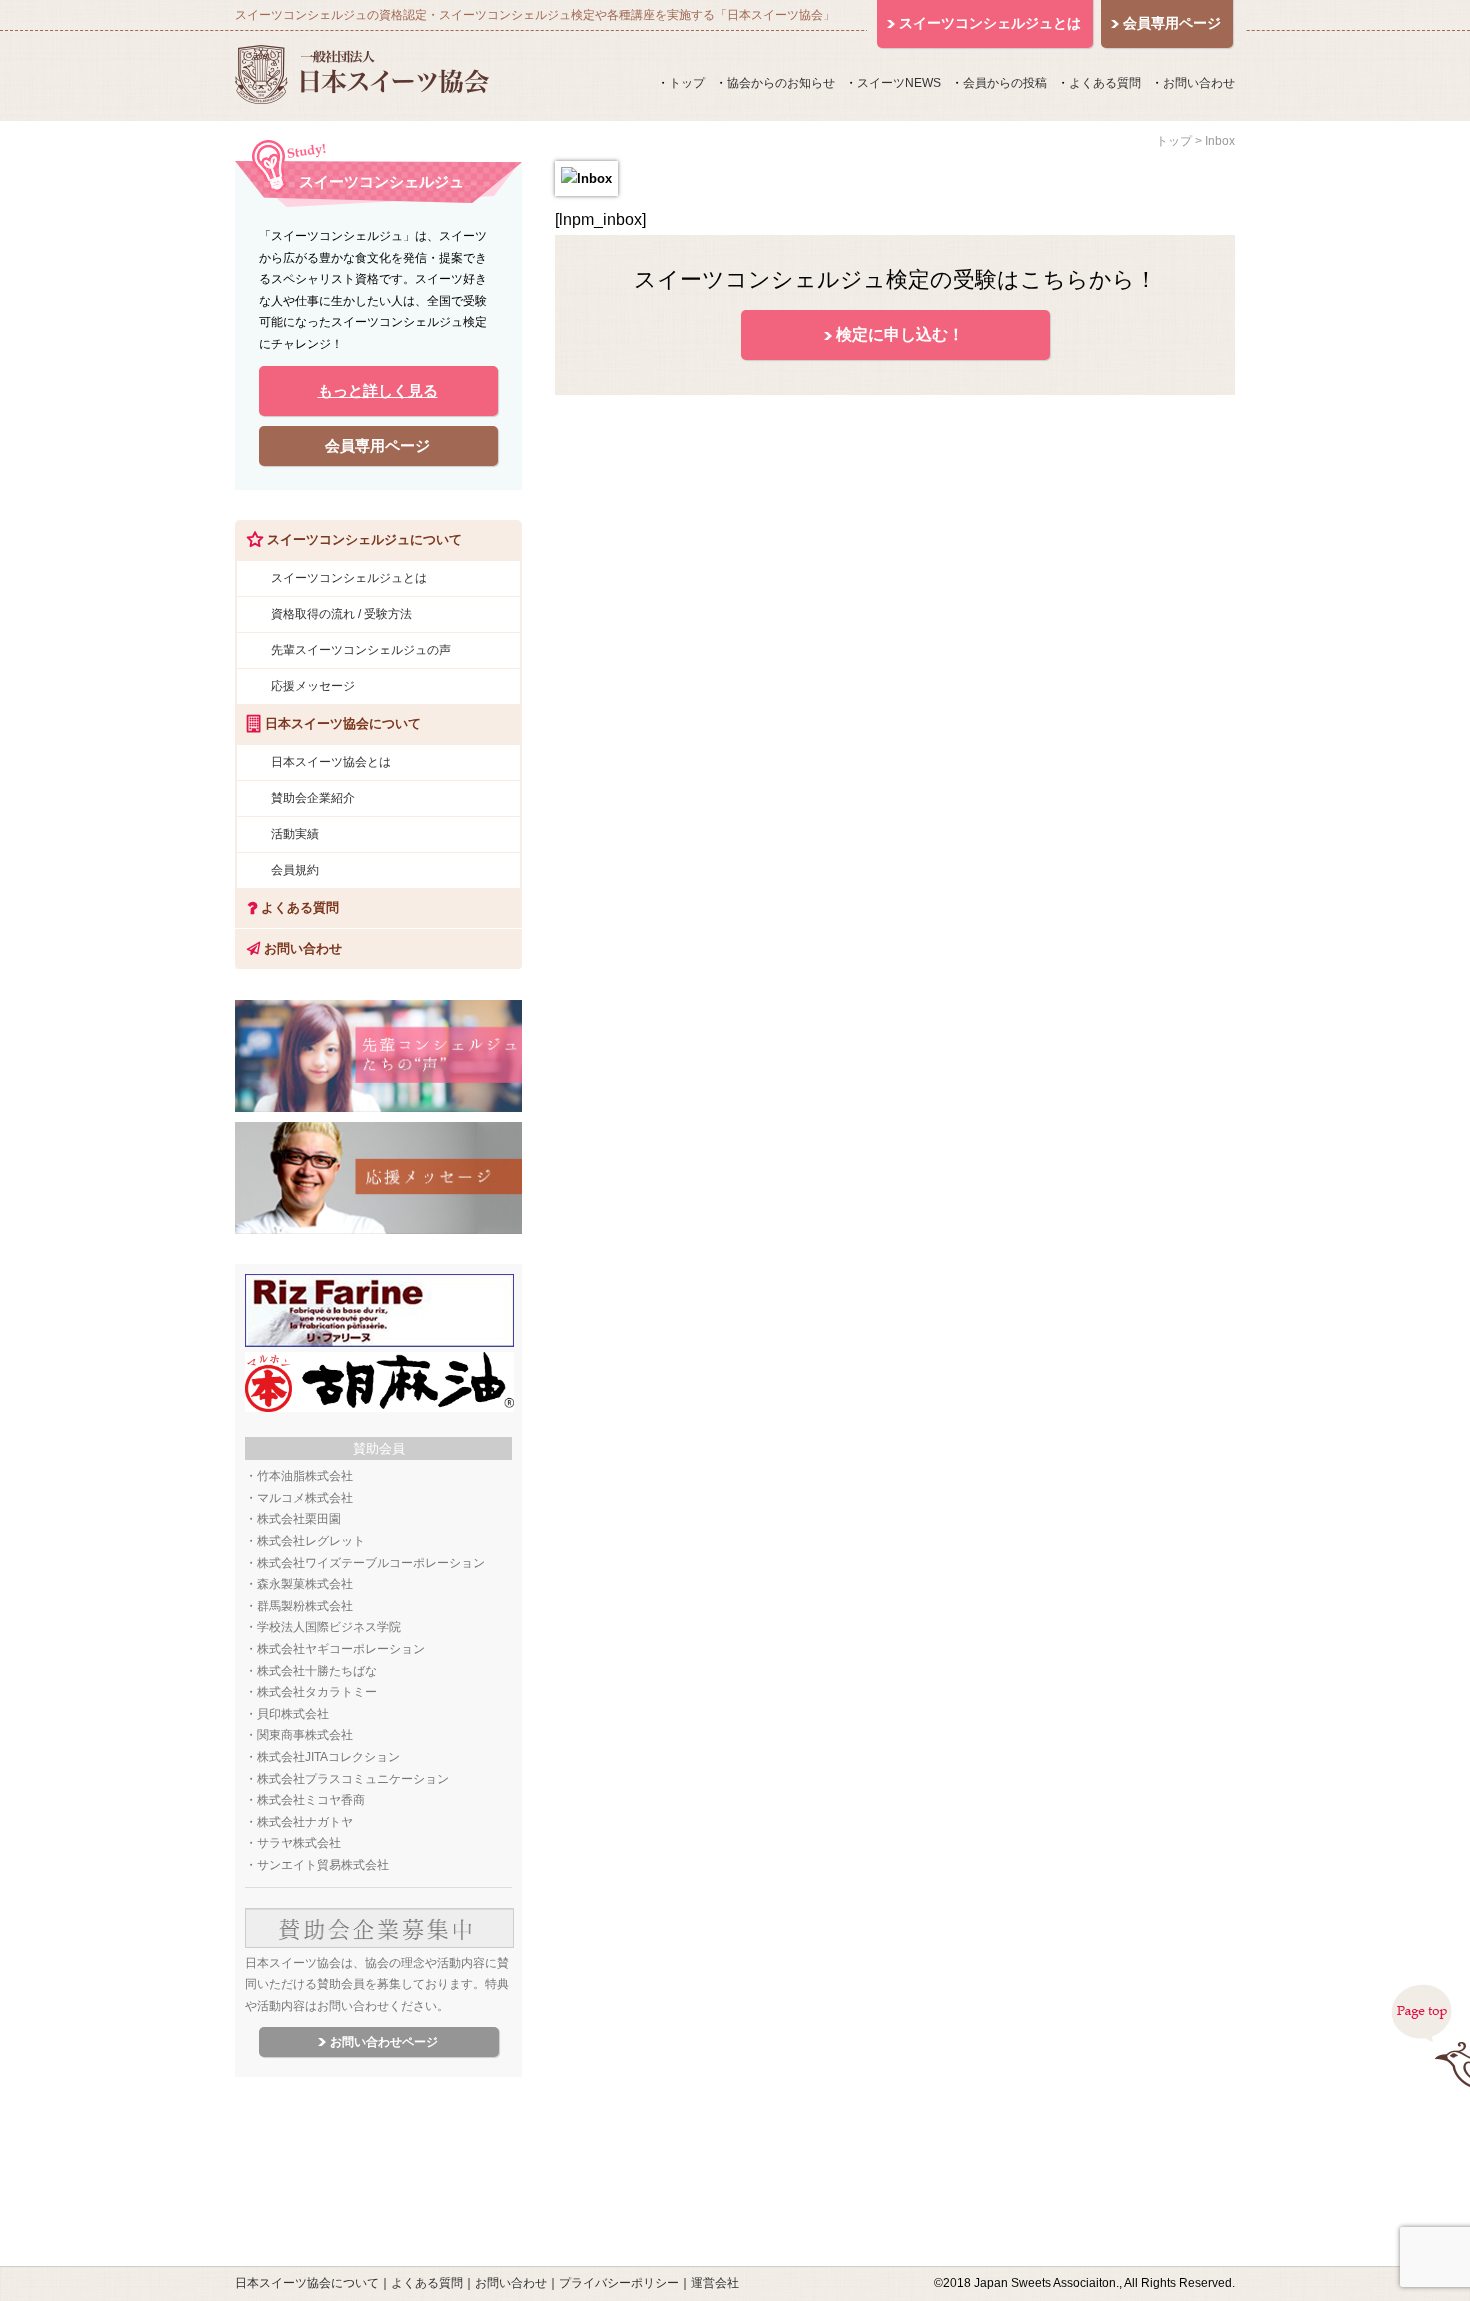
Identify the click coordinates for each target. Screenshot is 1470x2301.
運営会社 (715, 2283)
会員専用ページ (377, 445)
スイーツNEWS (899, 83)
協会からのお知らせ (781, 83)
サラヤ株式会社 (299, 1843)
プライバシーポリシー (619, 2283)
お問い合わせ (1199, 83)
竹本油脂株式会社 (305, 1476)
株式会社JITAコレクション (328, 1757)
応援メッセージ (313, 686)
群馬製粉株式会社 (305, 1606)
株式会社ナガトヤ (305, 1822)
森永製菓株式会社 (305, 1584)
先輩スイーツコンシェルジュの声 (361, 650)
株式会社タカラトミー (317, 1692)
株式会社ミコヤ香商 (311, 1800)
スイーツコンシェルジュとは (349, 578)
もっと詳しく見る (378, 390)
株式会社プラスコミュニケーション (353, 1779)
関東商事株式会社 (305, 1735)
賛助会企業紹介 (313, 798)
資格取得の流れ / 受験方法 (341, 614)
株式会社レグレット (311, 1541)
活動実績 (295, 834)
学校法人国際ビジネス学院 (329, 1627)
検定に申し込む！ (900, 334)
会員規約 (295, 870)
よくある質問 (1105, 83)
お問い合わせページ (384, 2042)
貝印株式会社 (293, 1714)
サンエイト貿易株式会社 (323, 1865)
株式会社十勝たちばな (317, 1671)
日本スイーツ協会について (307, 2283)
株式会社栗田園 (299, 1519)
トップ (687, 83)
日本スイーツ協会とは (331, 762)
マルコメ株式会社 (305, 1498)
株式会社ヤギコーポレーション (341, 1649)
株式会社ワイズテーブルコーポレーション (371, 1563)
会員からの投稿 (1005, 83)
